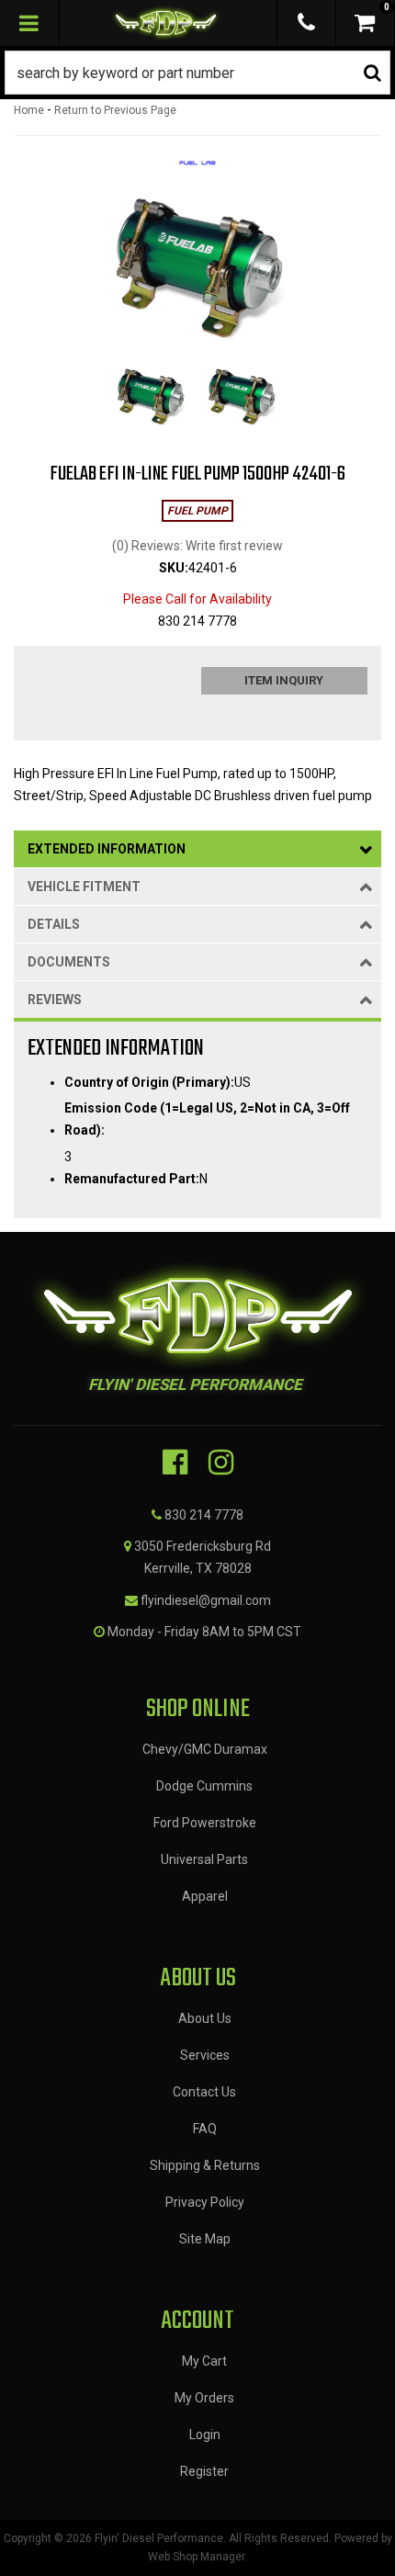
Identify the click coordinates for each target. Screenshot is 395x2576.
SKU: (174, 568)
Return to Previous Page (115, 110)
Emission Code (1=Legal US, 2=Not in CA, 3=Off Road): (207, 1119)
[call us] (306, 23)
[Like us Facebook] (175, 1463)
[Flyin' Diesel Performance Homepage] (166, 23)
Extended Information (107, 849)
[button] (197, 73)
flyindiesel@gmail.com (206, 1600)
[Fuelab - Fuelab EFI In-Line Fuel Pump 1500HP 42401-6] (197, 169)
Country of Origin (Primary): (149, 1082)
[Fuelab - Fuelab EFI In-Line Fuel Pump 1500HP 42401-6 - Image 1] (151, 398)
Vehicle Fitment (84, 887)
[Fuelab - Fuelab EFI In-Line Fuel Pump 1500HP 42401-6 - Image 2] (242, 398)
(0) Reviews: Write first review (197, 546)
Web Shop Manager (196, 2557)
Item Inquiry (284, 680)
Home (29, 110)
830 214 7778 (204, 1515)
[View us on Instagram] (221, 1463)
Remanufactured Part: (132, 1179)
